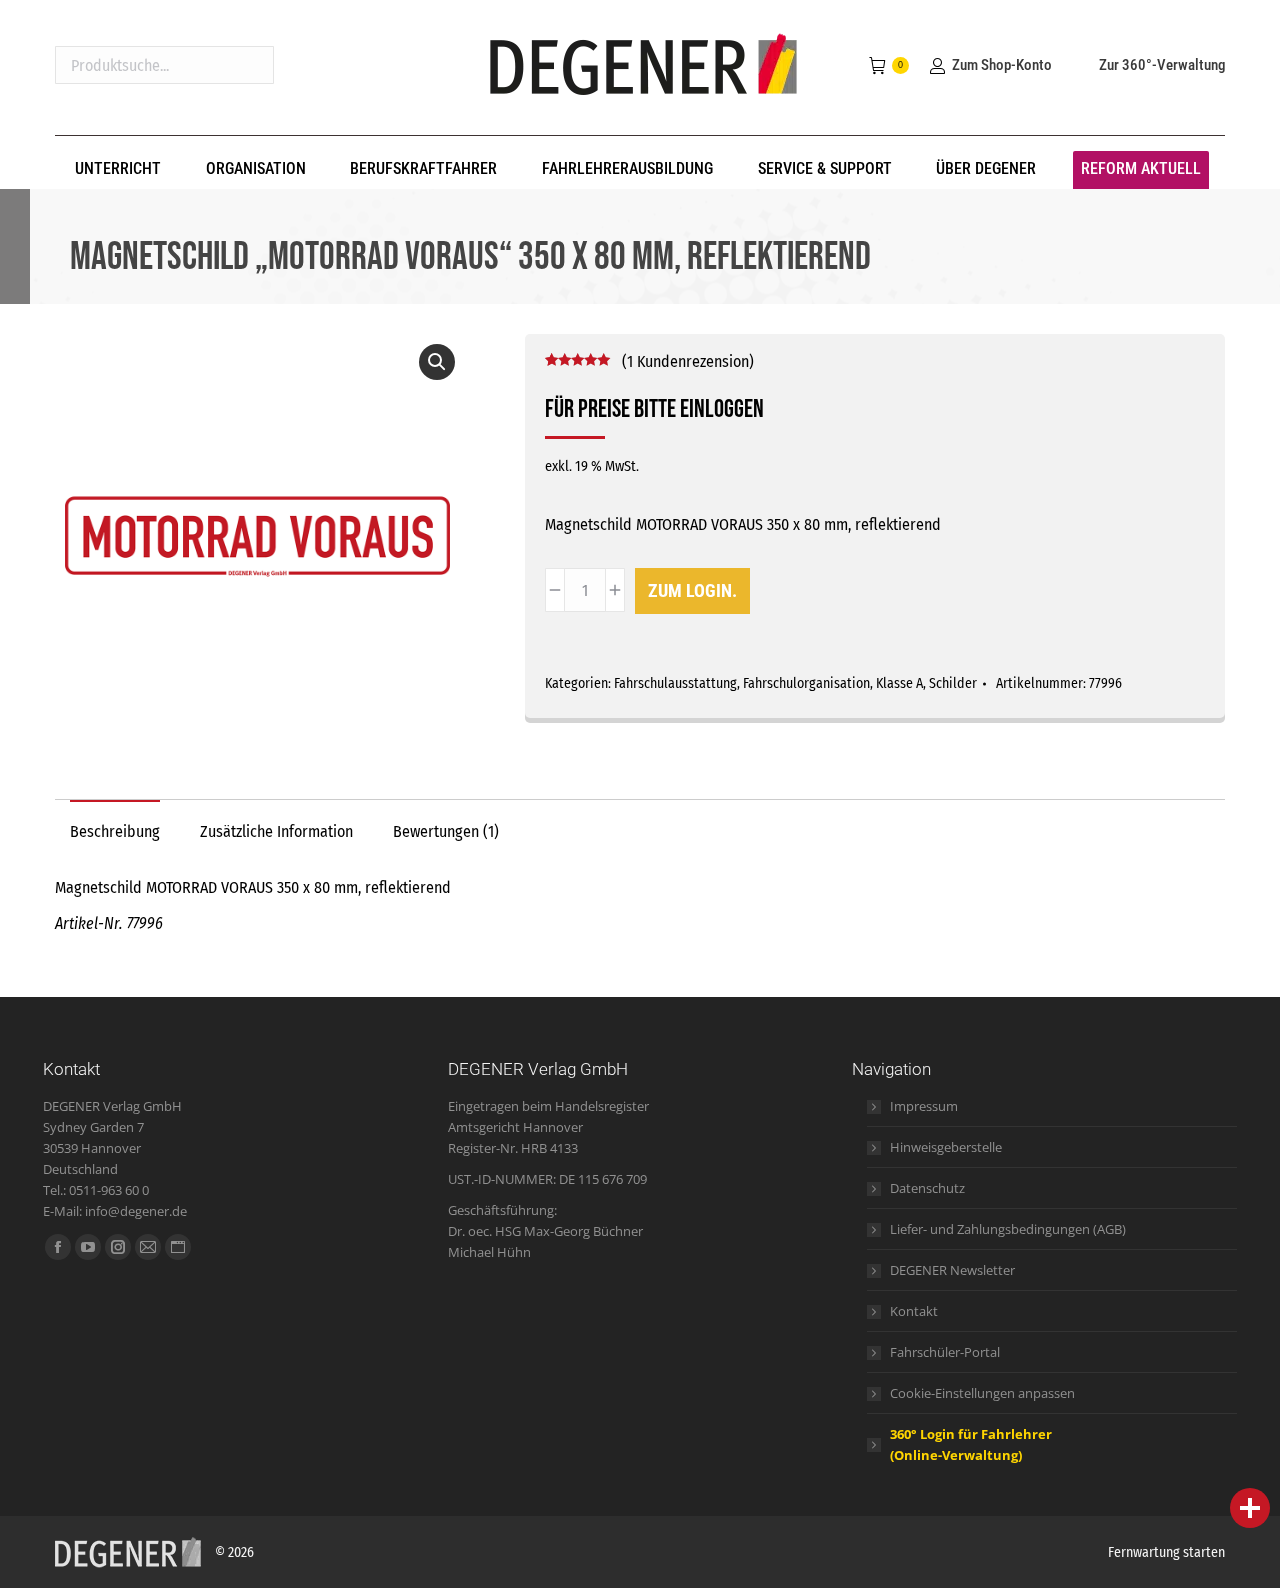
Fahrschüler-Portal (945, 1352)
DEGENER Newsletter (952, 1270)
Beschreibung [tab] (115, 831)
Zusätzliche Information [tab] (276, 831)
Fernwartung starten (1166, 1552)
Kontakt (914, 1311)
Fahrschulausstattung (675, 683)
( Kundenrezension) (688, 361)
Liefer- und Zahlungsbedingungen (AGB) (1008, 1229)
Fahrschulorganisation (806, 683)
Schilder (953, 683)
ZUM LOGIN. (692, 590)
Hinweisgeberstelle (946, 1147)
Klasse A (899, 683)
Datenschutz (927, 1188)
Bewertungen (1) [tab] (446, 831)
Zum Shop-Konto (1001, 65)
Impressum (924, 1106)
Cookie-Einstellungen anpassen (982, 1393)
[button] (437, 362)
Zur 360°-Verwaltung (1162, 65)
